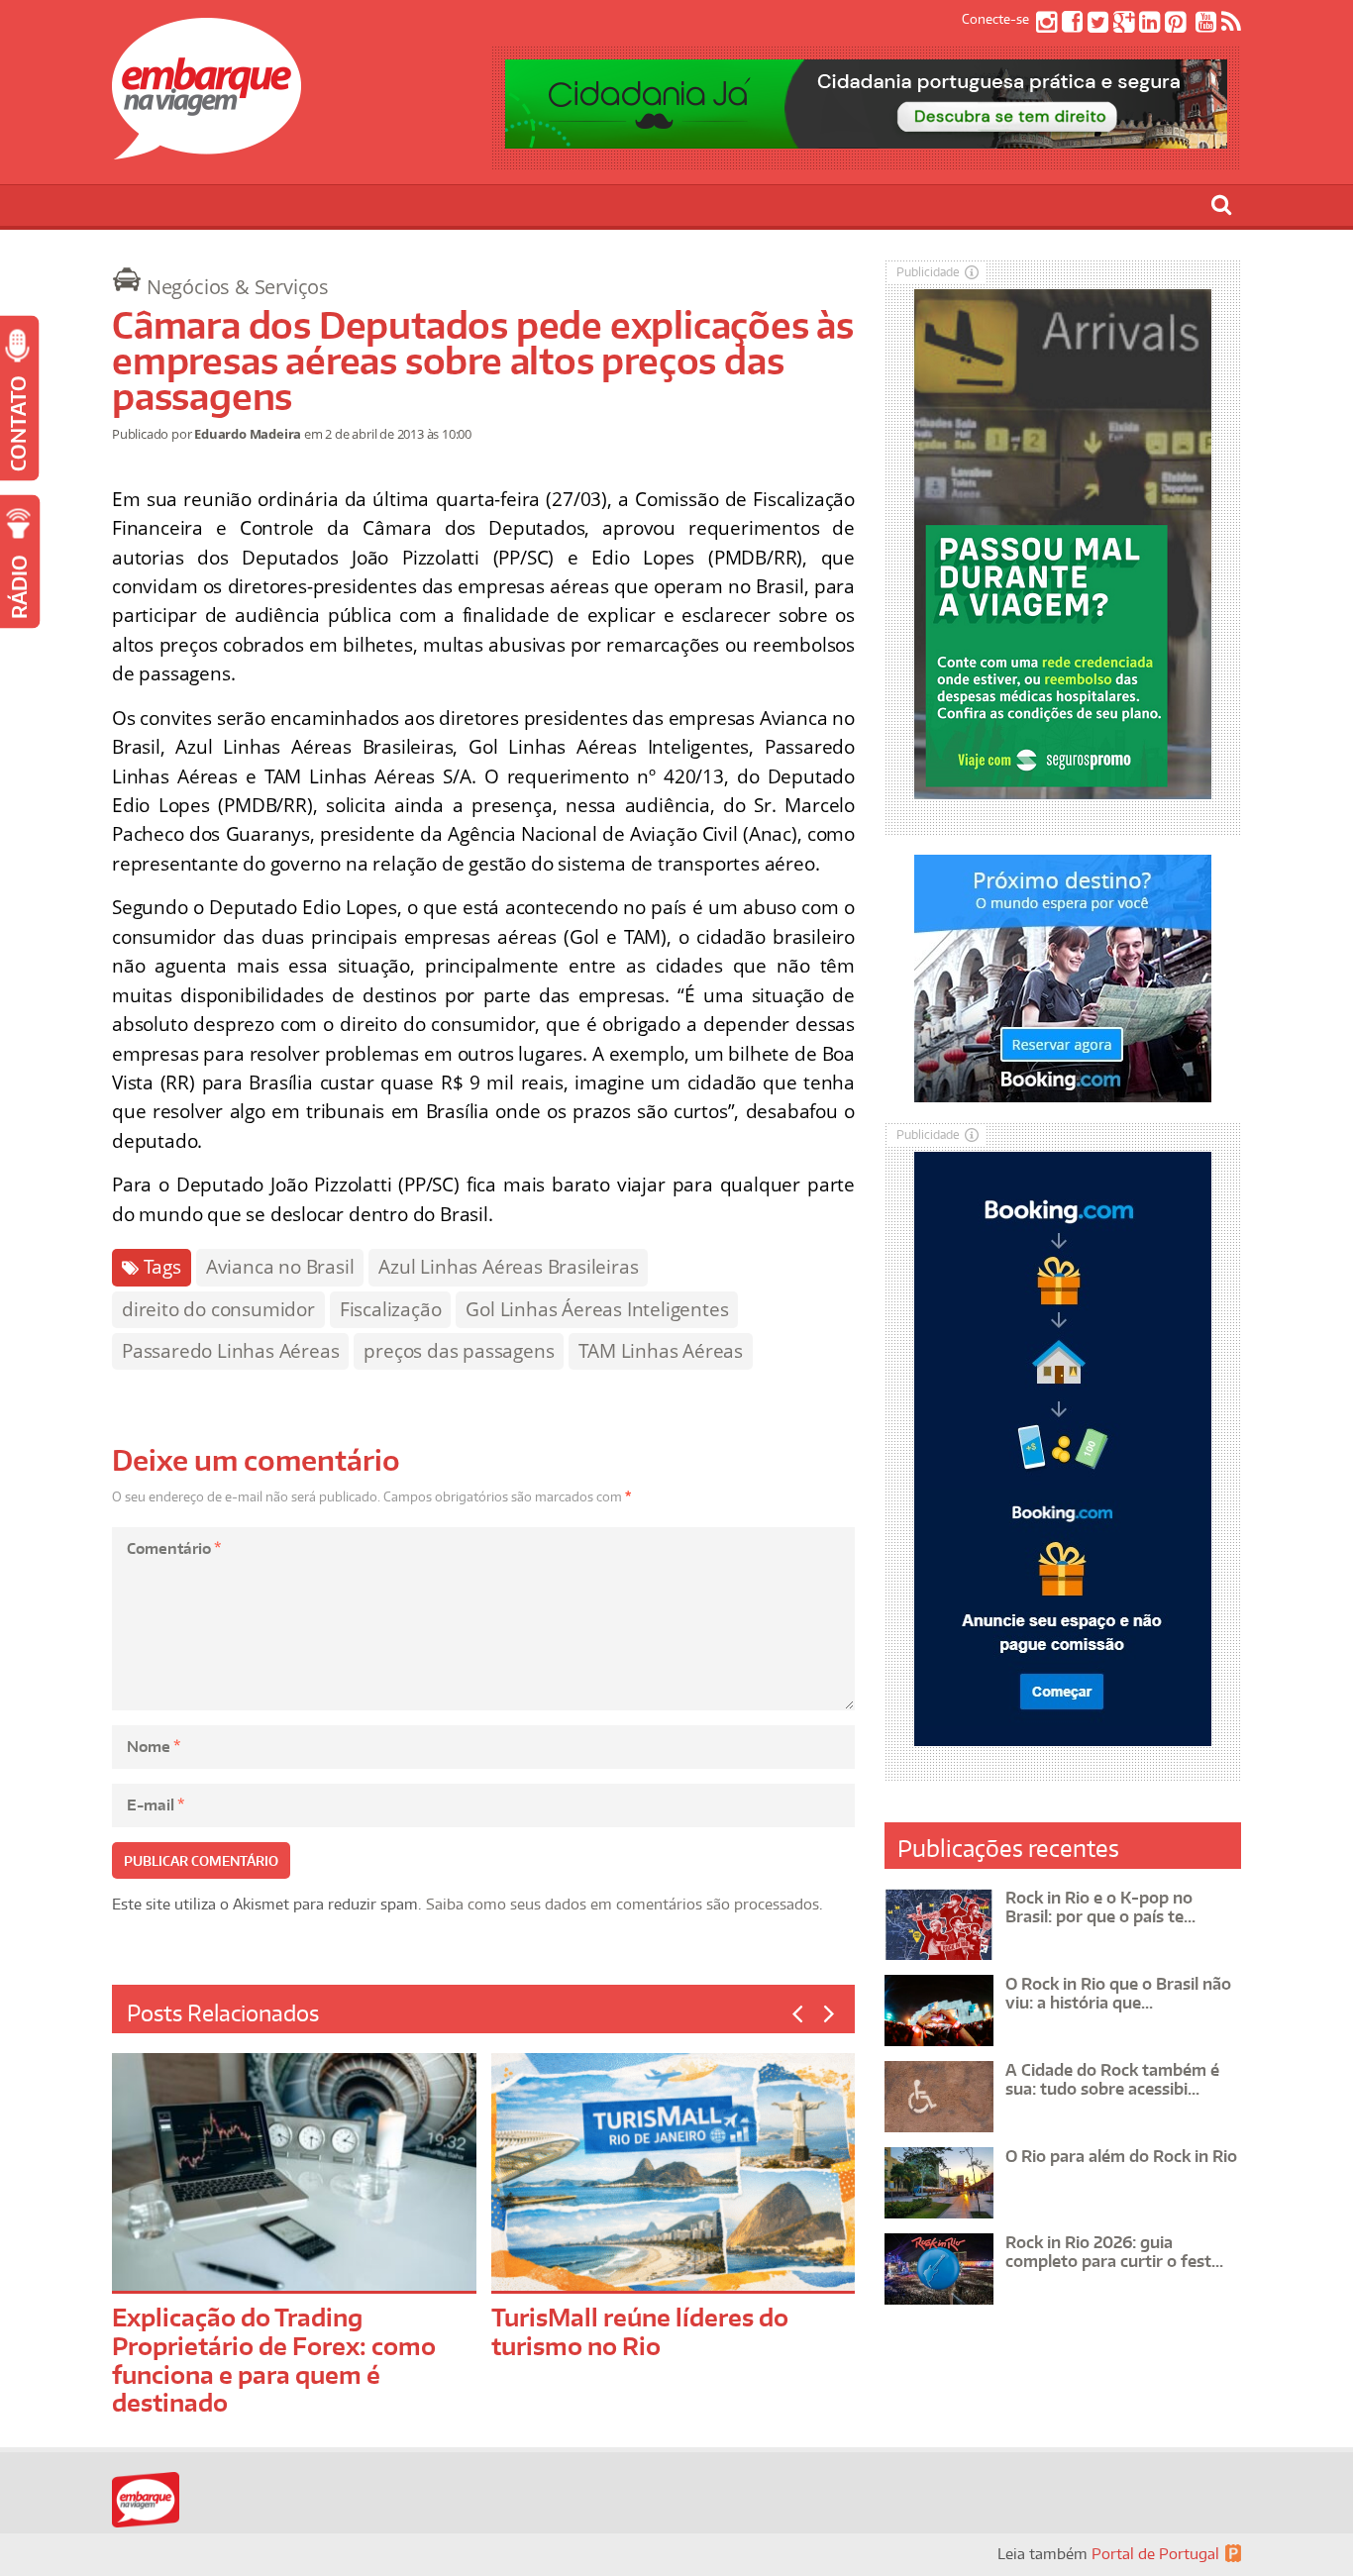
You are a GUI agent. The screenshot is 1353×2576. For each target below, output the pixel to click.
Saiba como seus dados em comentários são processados (623, 1904)
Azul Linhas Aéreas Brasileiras (508, 1267)
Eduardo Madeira (248, 434)
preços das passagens (459, 1351)
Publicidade (928, 272)
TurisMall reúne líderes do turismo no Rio (640, 2331)
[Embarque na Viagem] (207, 149)
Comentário (174, 1548)
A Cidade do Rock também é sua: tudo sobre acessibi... (1112, 2079)
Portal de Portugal (1155, 2554)
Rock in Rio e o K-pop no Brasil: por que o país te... (1100, 1907)
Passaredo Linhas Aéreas (230, 1351)
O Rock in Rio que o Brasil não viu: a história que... (1118, 1993)
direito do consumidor (218, 1309)
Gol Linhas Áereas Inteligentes (597, 1309)
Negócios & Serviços (238, 287)
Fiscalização (391, 1309)
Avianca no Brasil (280, 1267)
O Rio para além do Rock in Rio (1121, 2156)
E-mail (156, 1805)
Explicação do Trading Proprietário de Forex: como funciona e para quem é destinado (274, 2360)
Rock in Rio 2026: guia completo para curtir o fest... (1114, 2252)
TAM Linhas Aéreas (661, 1351)
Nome (154, 1747)
